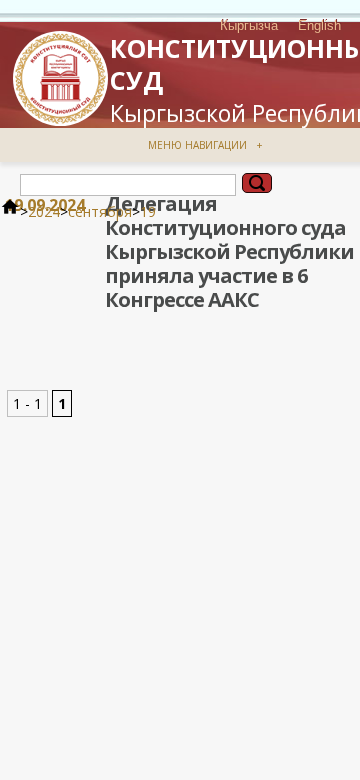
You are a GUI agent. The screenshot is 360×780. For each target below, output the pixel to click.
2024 (44, 211)
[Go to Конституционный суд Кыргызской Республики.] (10, 211)
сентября (100, 211)
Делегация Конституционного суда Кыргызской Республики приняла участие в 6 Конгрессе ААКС (229, 251)
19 (148, 211)
